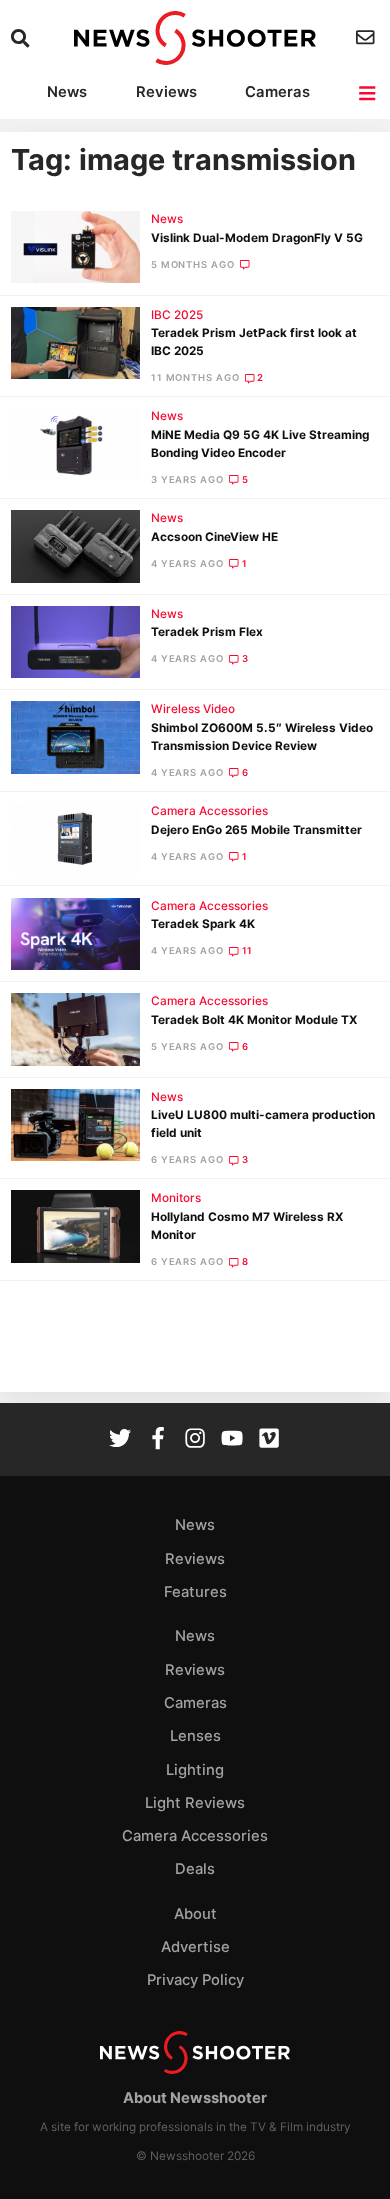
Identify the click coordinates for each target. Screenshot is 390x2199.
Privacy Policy (195, 1980)
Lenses (195, 1736)
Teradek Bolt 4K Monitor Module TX (254, 1020)
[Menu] (368, 93)
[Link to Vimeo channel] (269, 1440)
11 (248, 950)
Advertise (195, 1947)
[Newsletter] (367, 37)
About (195, 1914)
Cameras (277, 92)
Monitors (176, 1198)
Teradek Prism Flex (207, 632)
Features (195, 1592)
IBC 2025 (177, 315)
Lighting (195, 1770)
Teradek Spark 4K (203, 924)
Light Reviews (195, 1803)
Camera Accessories (209, 811)
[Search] (22, 38)
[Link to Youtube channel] (232, 1440)
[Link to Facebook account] (158, 1440)
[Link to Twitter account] (120, 1440)
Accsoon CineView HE (214, 537)
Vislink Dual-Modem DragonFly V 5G (257, 238)
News (67, 92)
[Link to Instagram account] (195, 1440)
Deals (195, 1869)
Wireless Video (193, 709)
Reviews (166, 92)
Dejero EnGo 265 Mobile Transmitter (256, 830)
